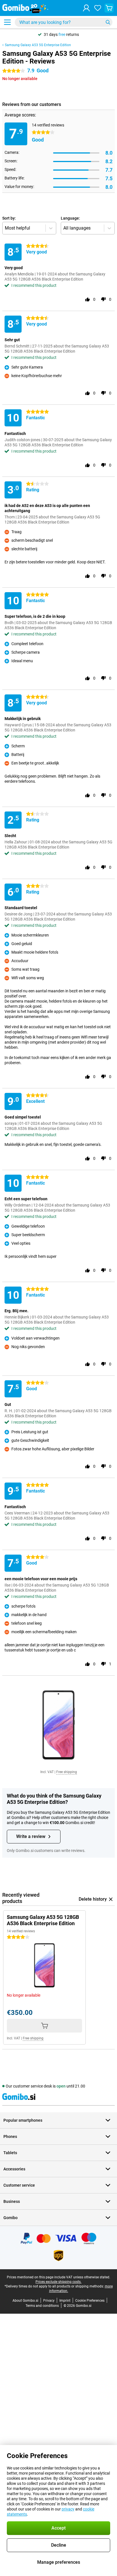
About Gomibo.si (25, 2301)
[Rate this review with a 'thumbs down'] (103, 299)
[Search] (108, 22)
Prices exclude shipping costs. (58, 2282)
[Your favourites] (98, 8)
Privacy (49, 2301)
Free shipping (67, 1772)
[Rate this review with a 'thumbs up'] (87, 299)
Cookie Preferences (90, 2301)
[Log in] (86, 8)
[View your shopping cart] (109, 8)
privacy (68, 2509)
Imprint (65, 2301)
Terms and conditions (42, 2306)
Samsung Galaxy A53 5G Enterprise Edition (38, 45)
